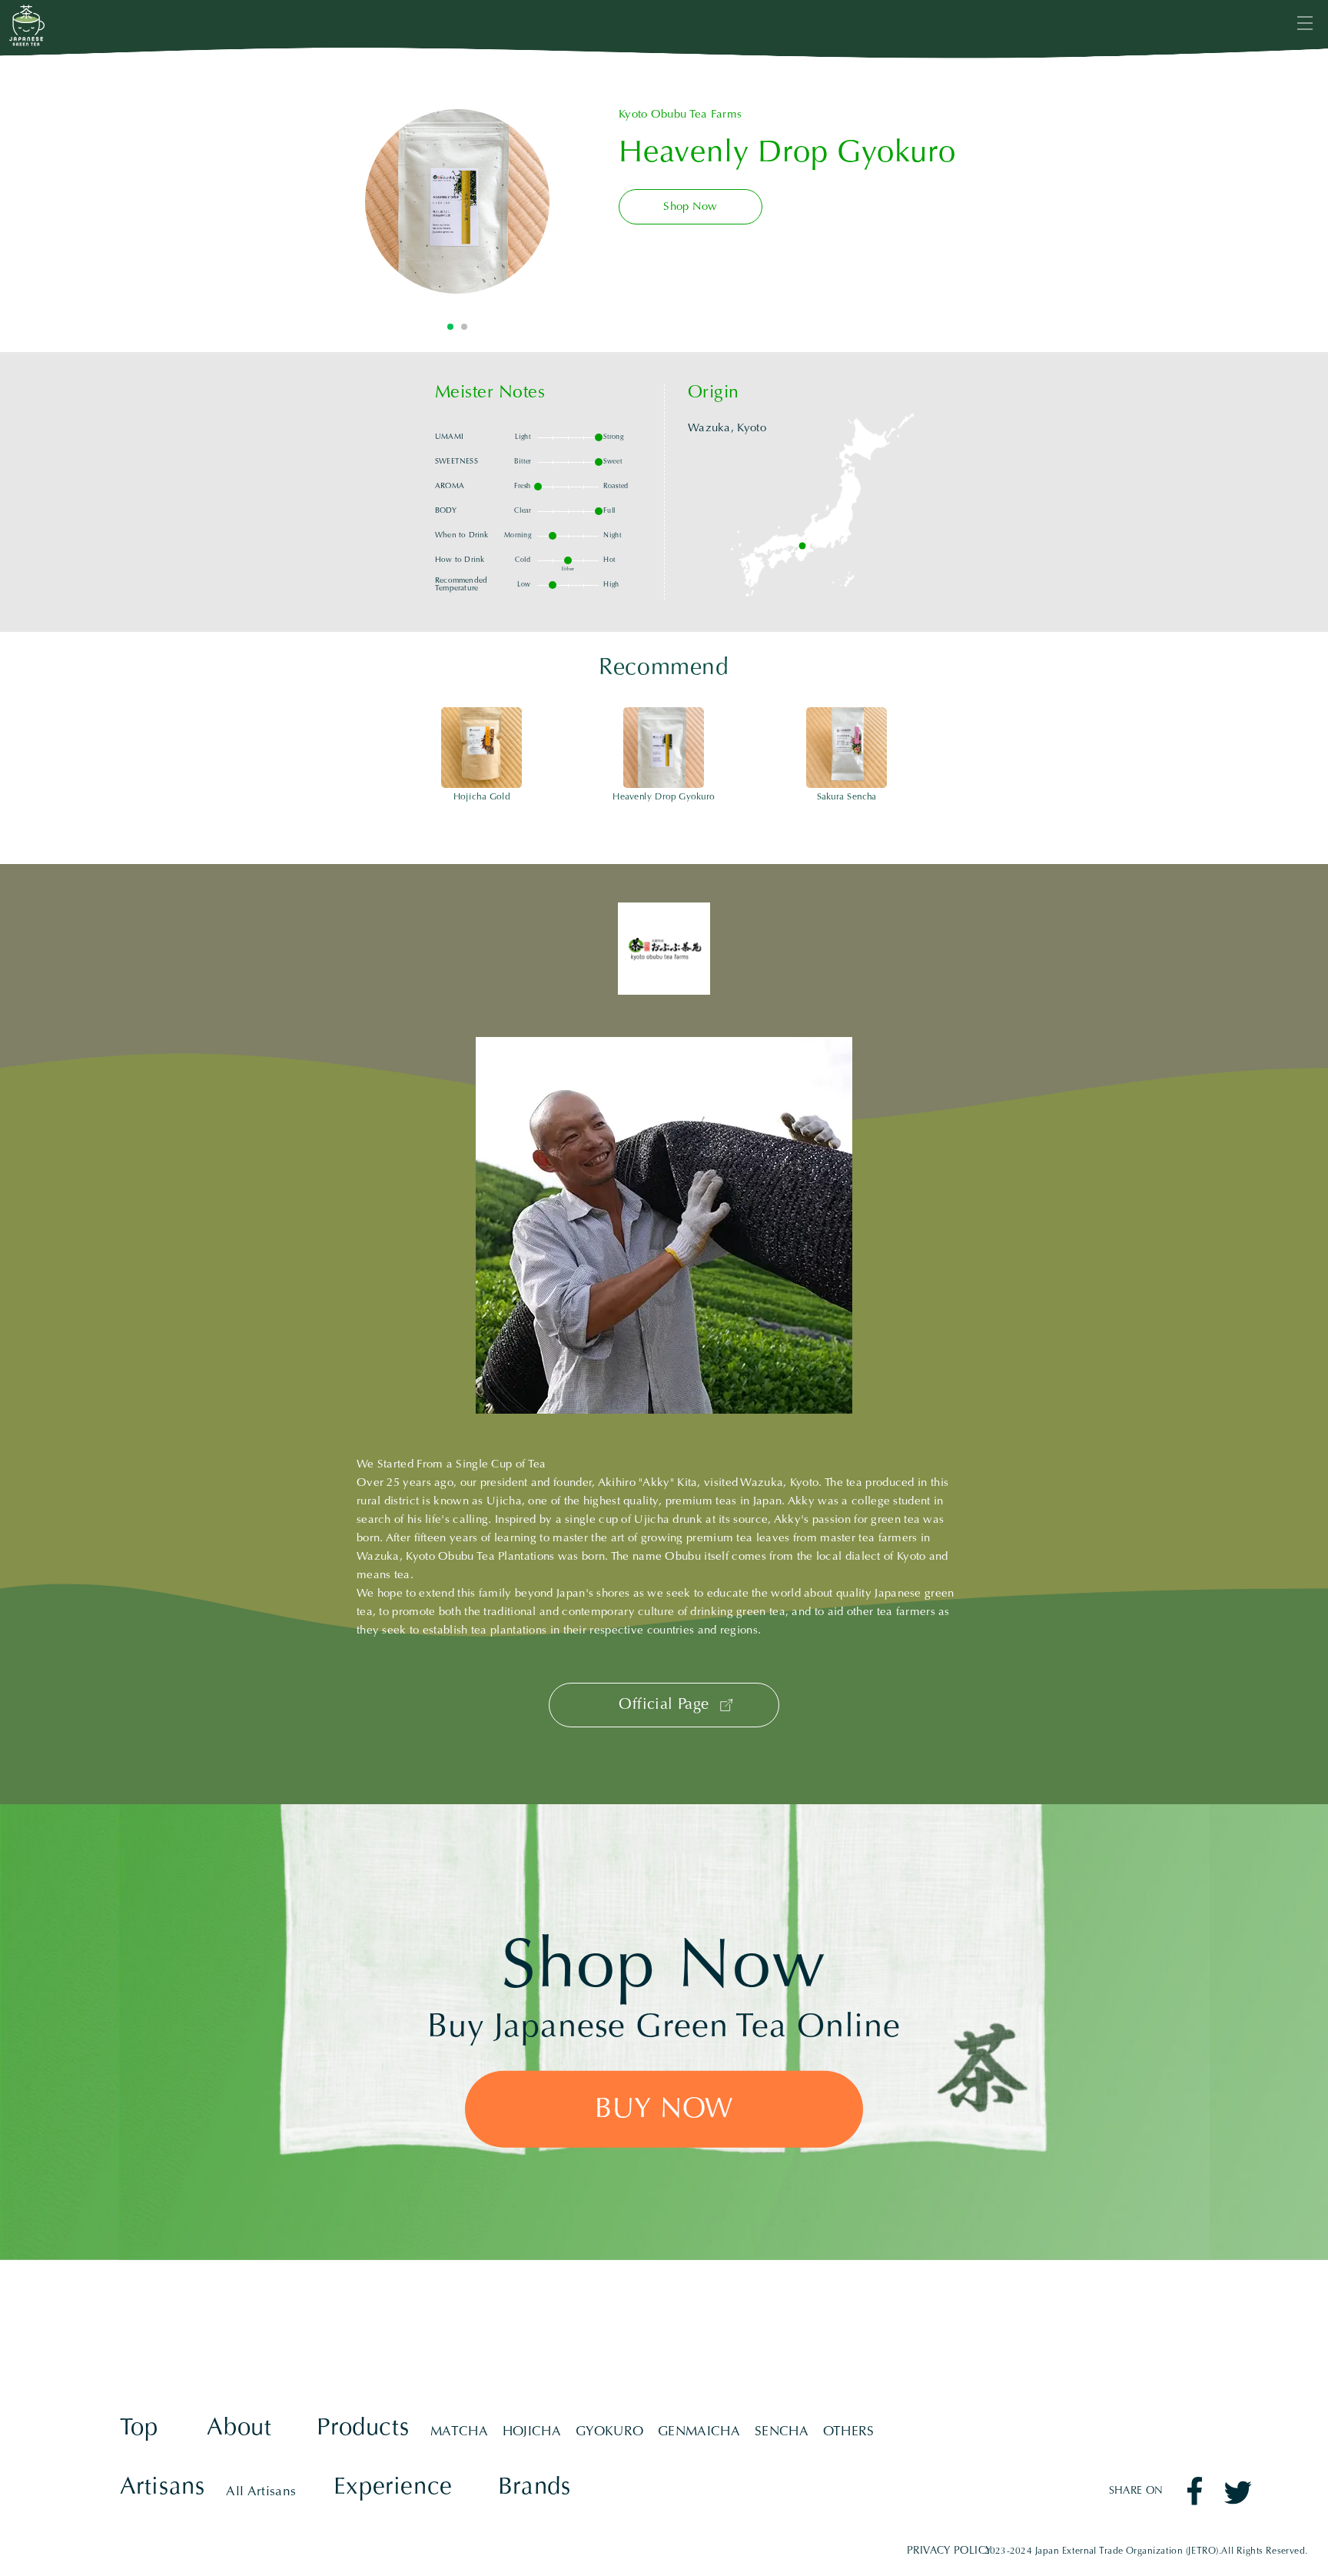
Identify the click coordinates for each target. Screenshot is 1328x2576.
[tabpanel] (457, 201)
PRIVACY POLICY (950, 2551)
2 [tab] (464, 327)
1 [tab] (450, 327)
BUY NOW (664, 2111)
